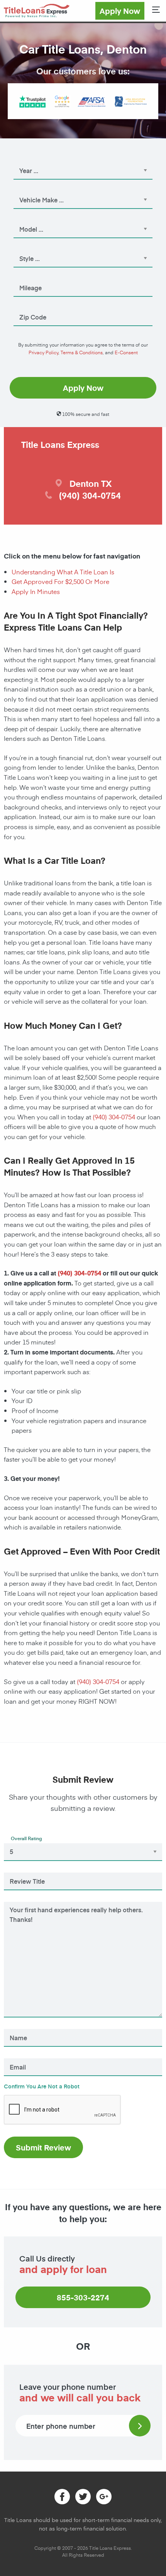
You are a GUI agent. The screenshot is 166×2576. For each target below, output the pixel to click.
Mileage (25, 277)
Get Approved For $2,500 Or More (60, 581)
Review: (20, 1900)
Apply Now (120, 11)
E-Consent (126, 352)
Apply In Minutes (36, 591)
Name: (18, 2027)
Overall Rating (26, 1838)
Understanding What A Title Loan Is (63, 572)
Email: (19, 2056)
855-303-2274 (83, 2297)
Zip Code (27, 306)
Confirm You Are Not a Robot (42, 2086)
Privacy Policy (43, 352)
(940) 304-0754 (114, 1117)
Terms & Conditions (82, 352)
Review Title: (25, 1871)
